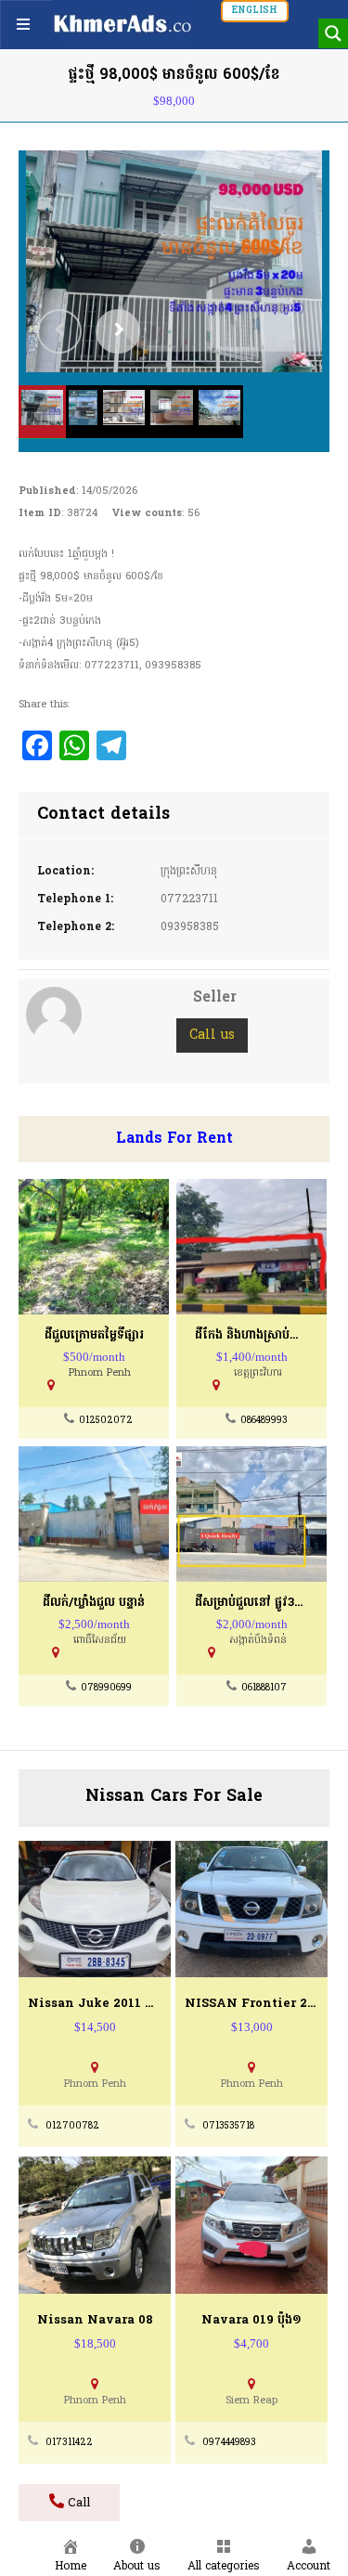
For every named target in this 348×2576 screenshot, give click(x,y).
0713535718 (228, 2126)
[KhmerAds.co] (122, 23)
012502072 (106, 1421)
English (255, 11)
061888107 (264, 1688)
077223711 (189, 900)
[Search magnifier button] (333, 33)
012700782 (72, 2126)
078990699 (106, 1688)
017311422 (69, 2443)
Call (77, 2503)
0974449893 (229, 2443)
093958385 (190, 927)
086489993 (264, 1421)
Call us (212, 1036)
